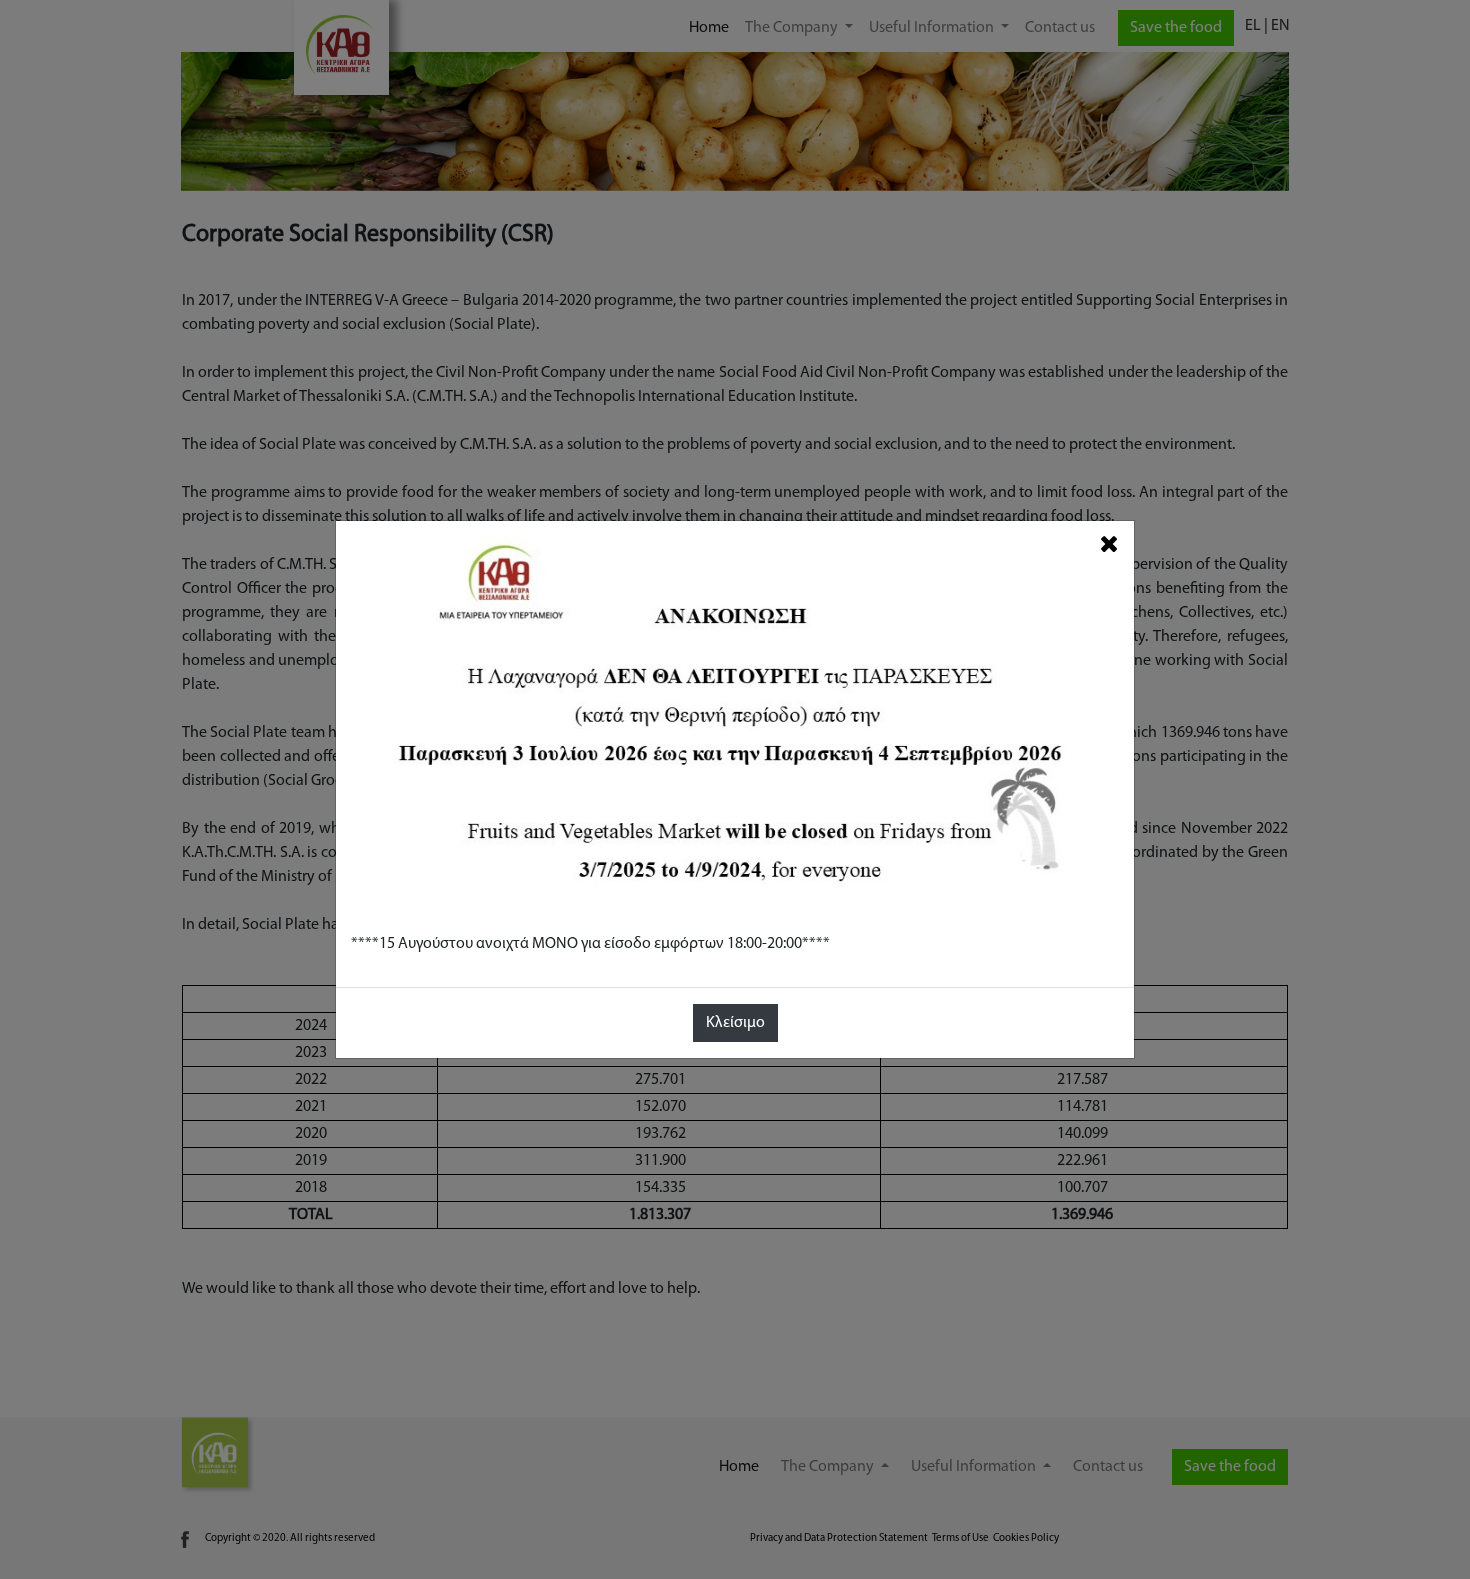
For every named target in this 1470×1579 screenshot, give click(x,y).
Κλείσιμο (735, 1023)
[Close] (1109, 544)
